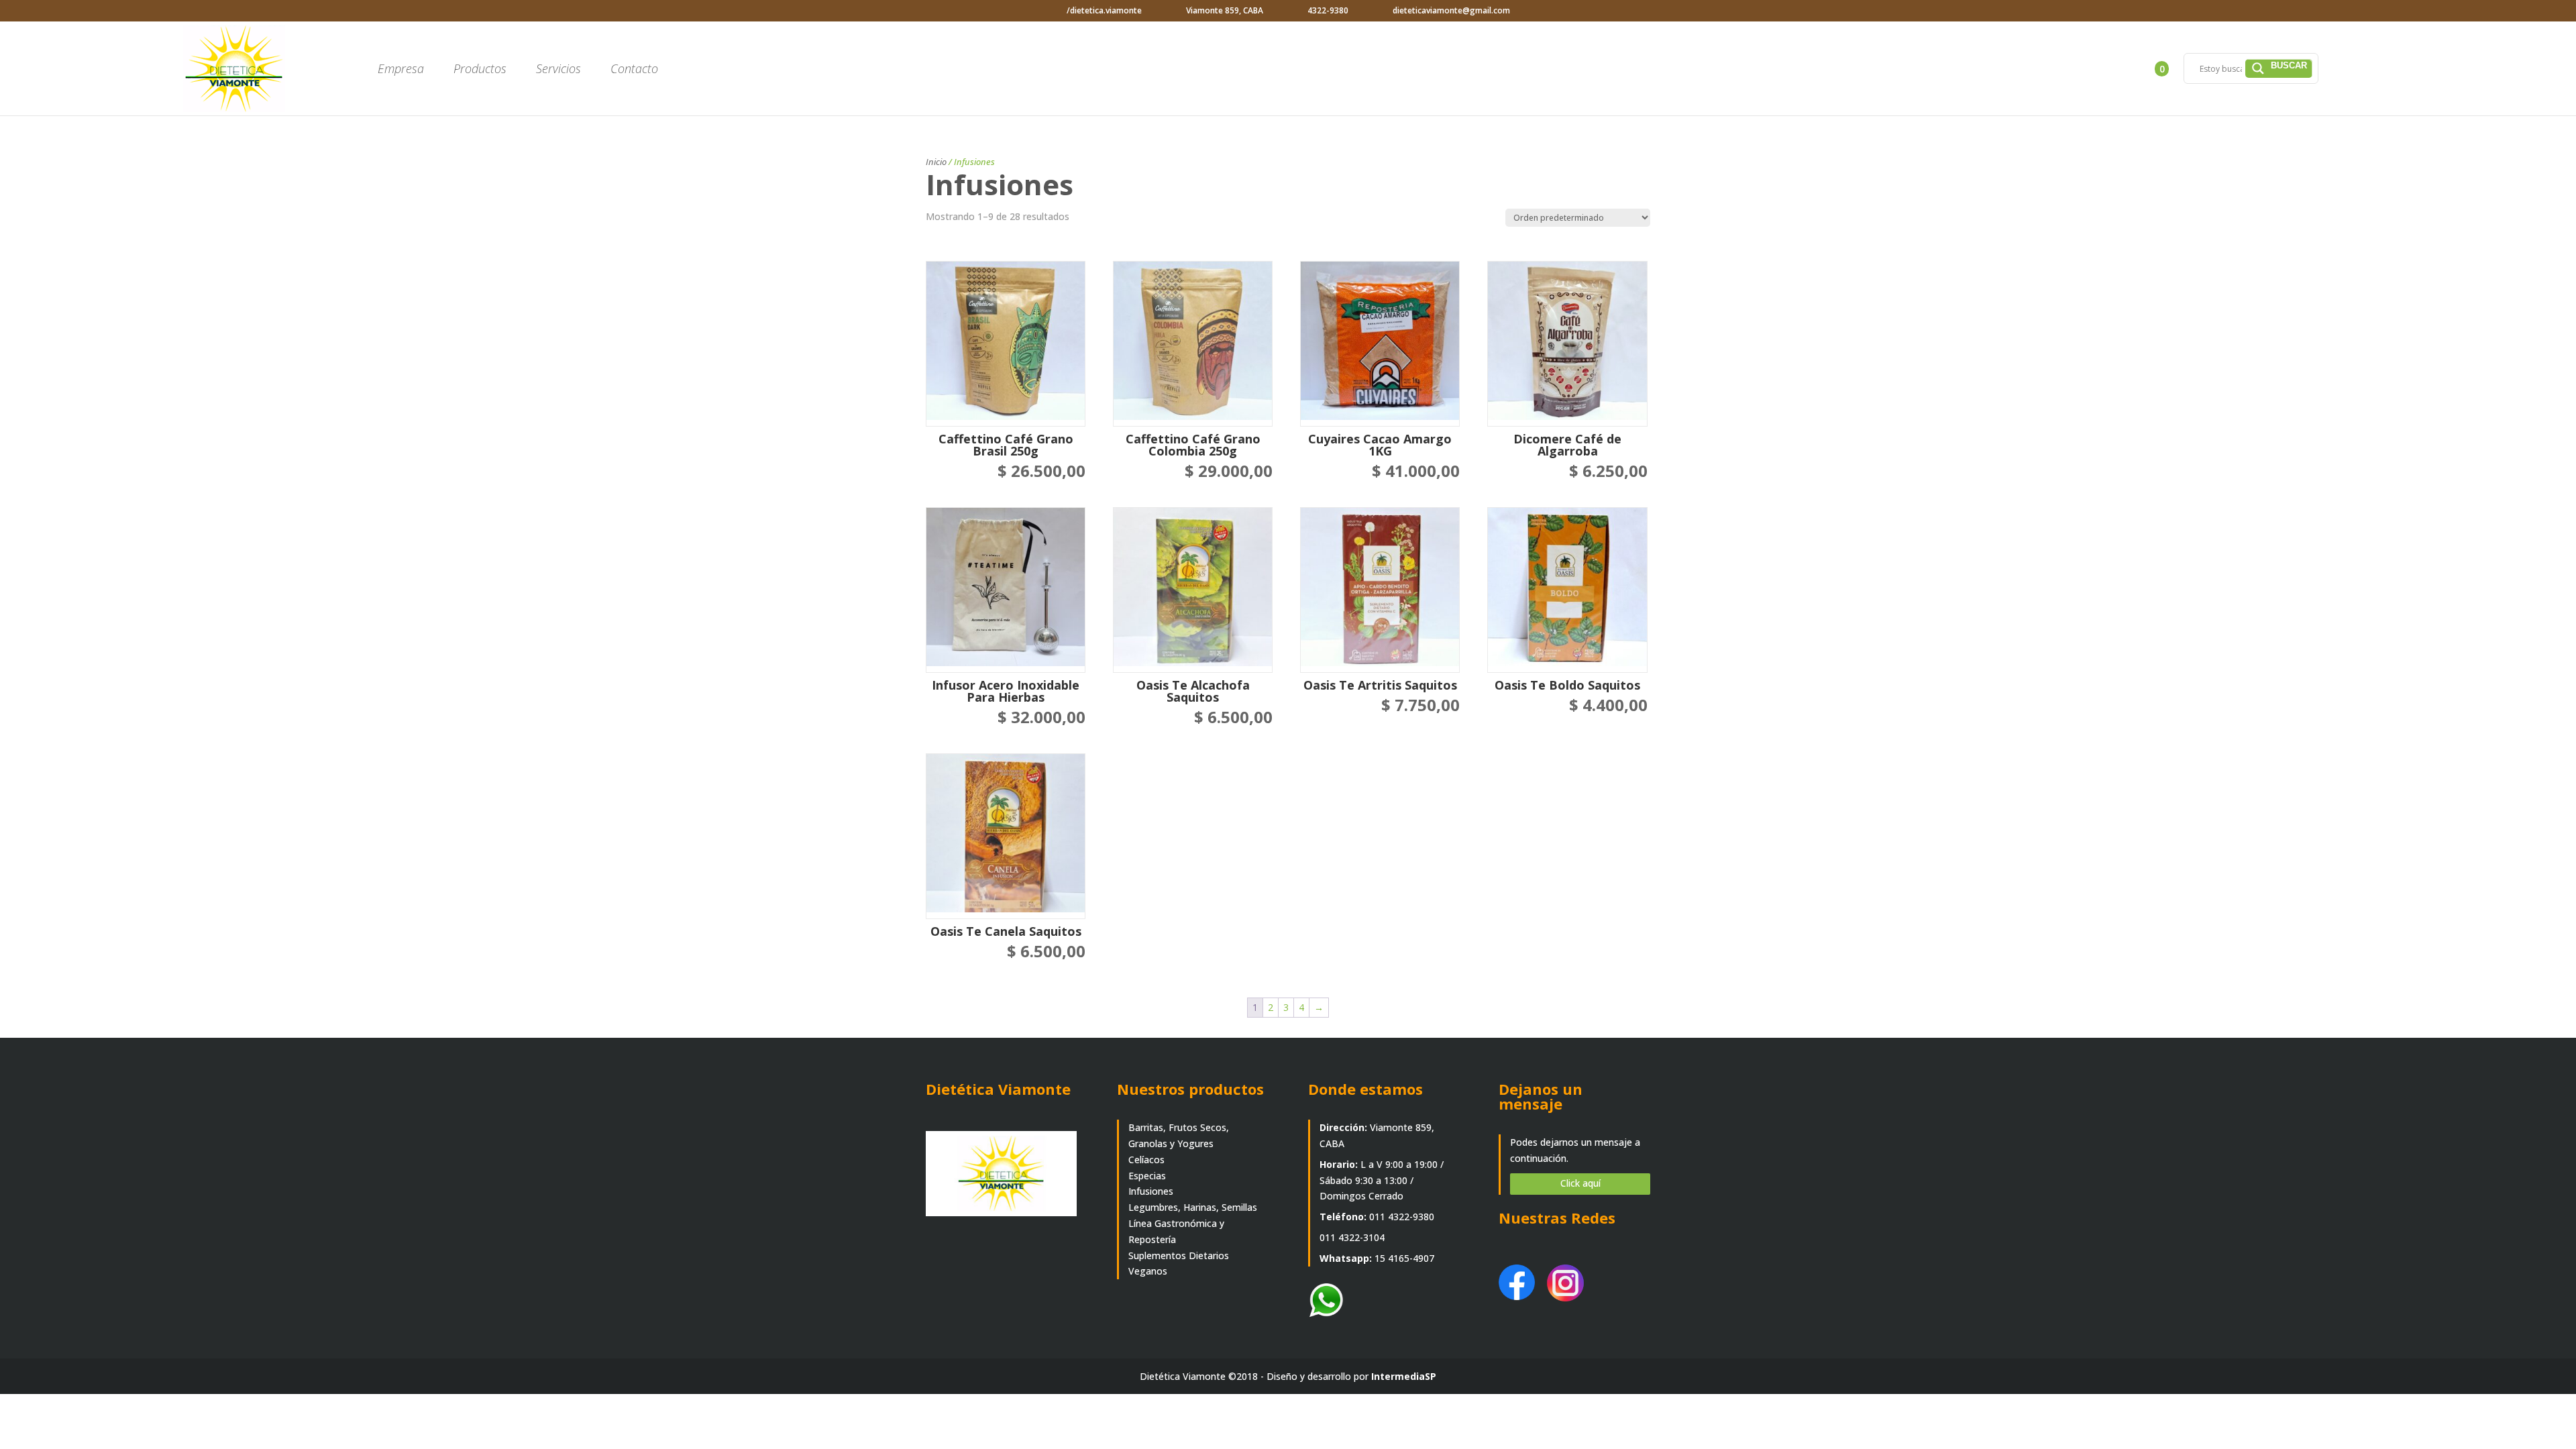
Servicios (558, 70)
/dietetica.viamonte (1104, 10)
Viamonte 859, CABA (1225, 10)
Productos (480, 70)
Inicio (936, 162)
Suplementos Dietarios (1179, 1255)
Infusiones (1151, 1191)
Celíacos (1146, 1160)
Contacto (634, 70)
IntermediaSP (1404, 1376)
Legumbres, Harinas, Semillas (1193, 1207)
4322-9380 (1328, 10)
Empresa (401, 70)
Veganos (1148, 1271)
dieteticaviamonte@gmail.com (1451, 10)
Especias (1147, 1176)
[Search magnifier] (2279, 68)
